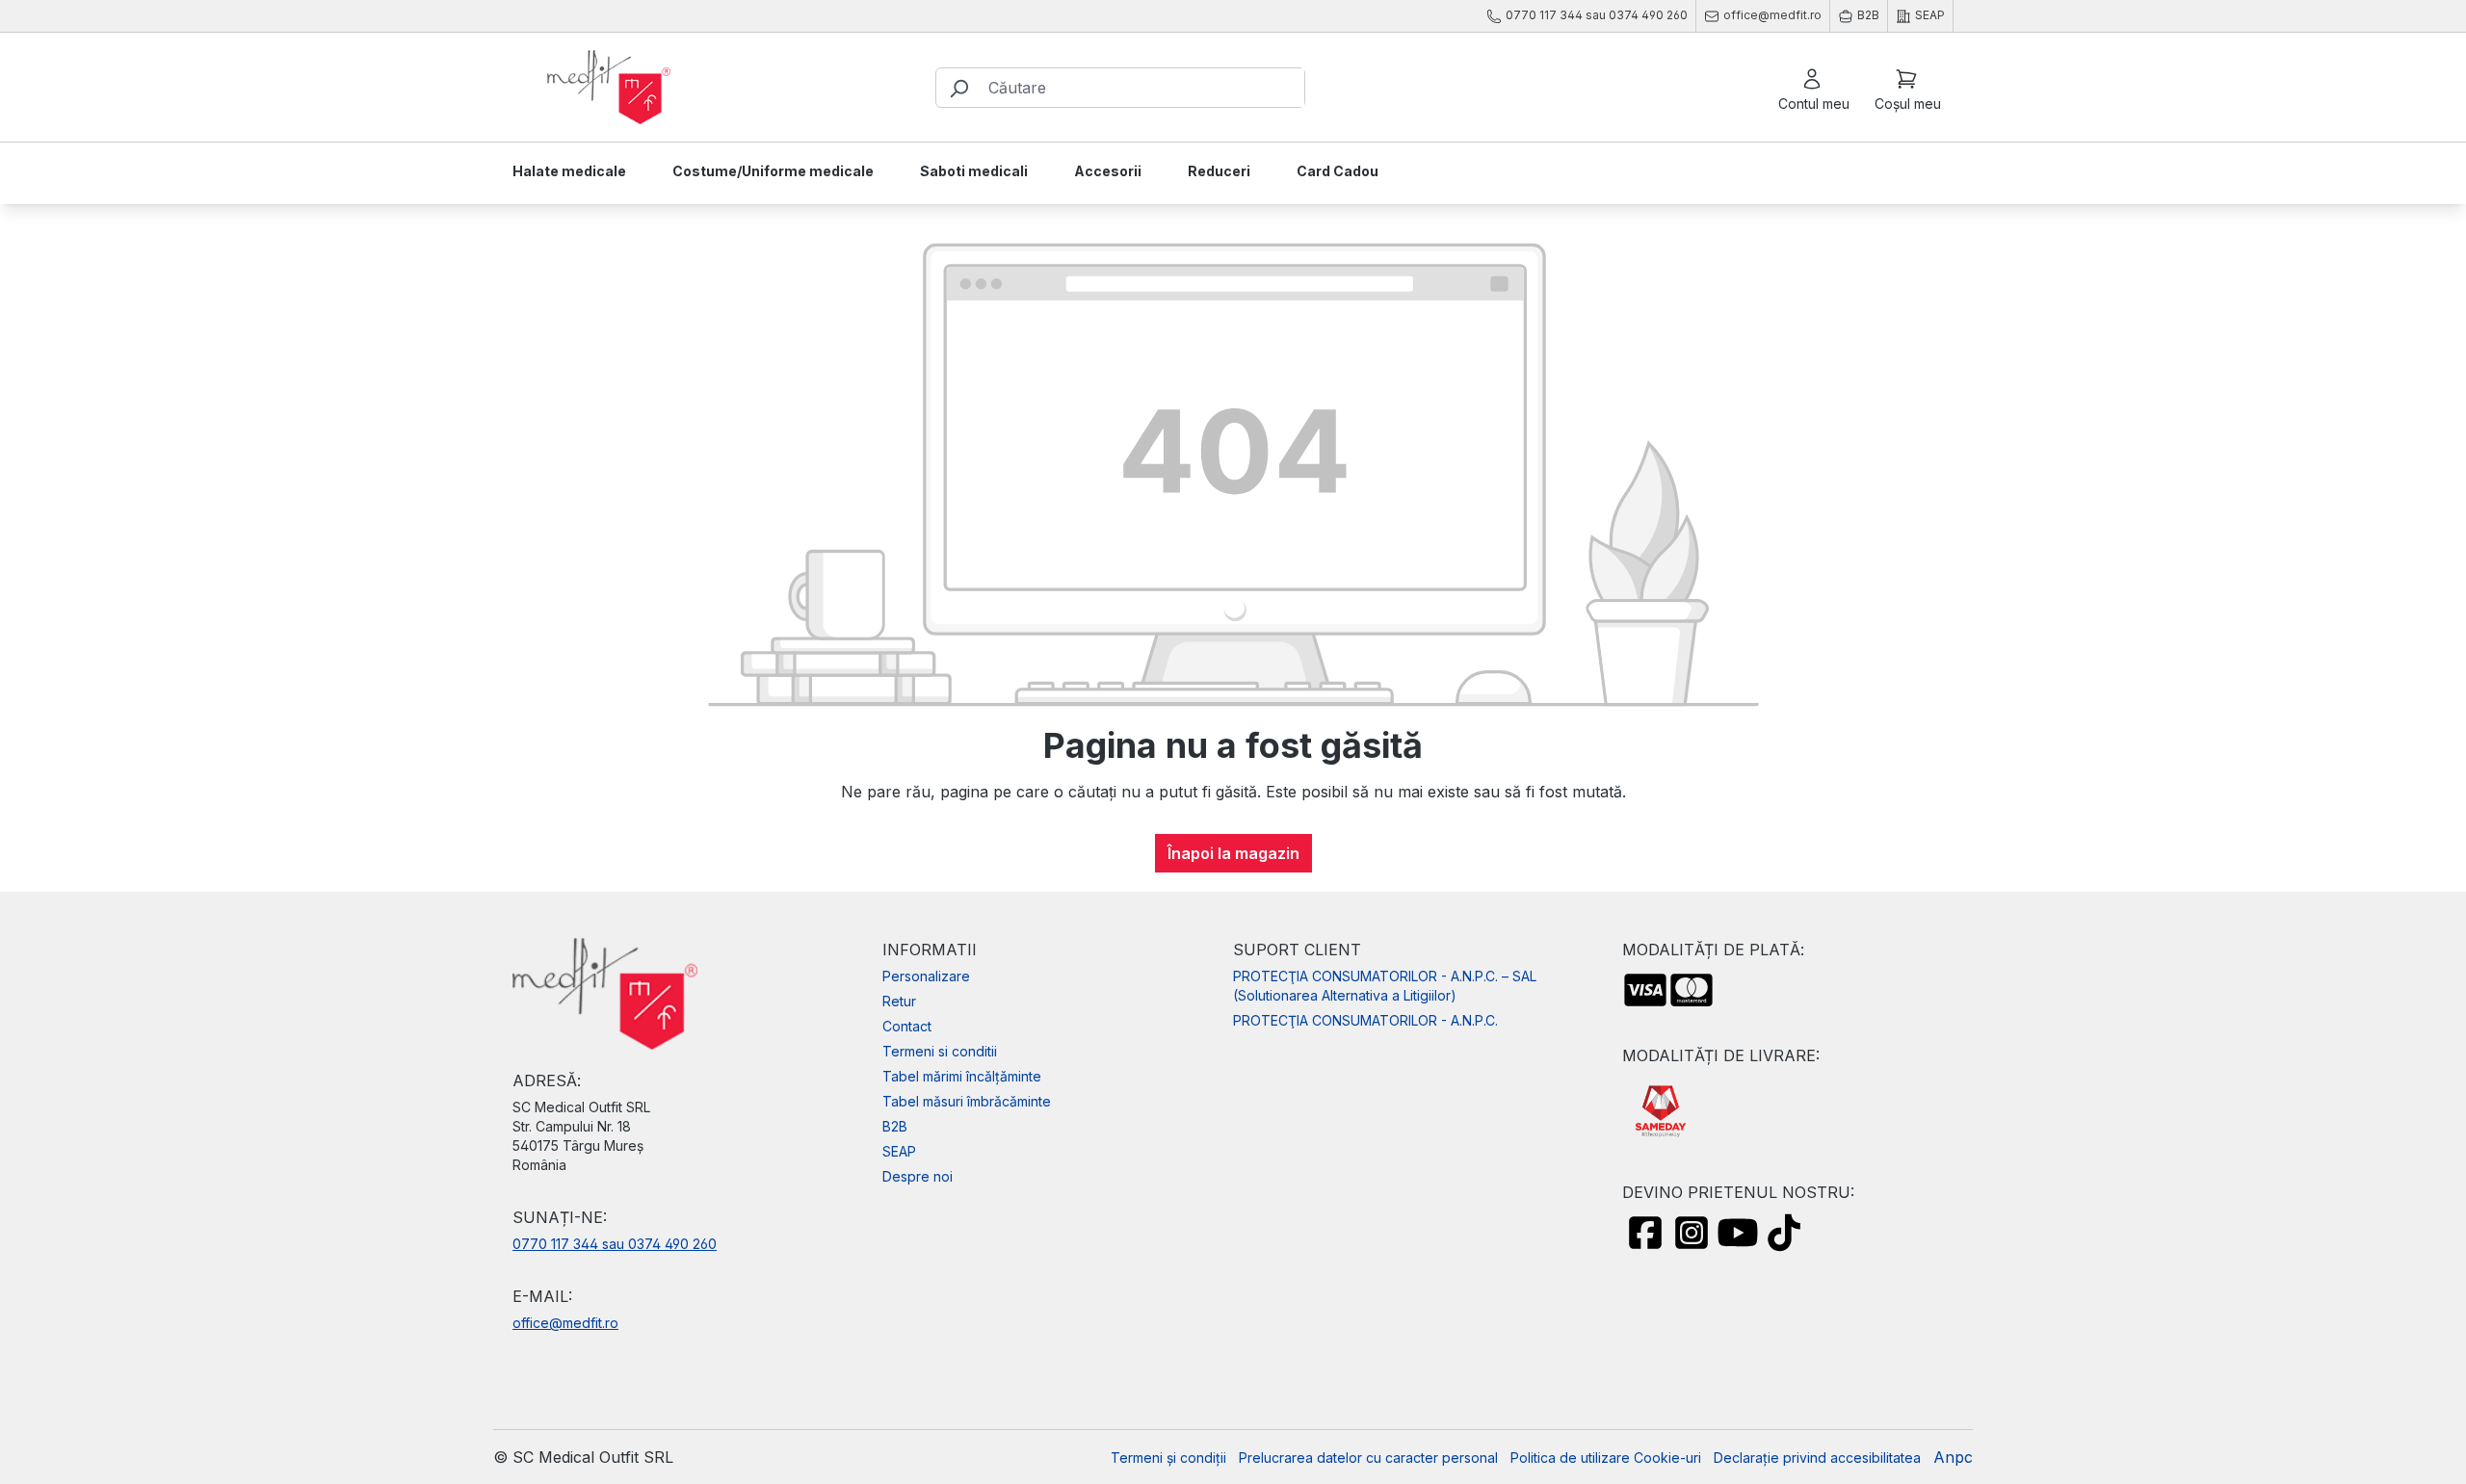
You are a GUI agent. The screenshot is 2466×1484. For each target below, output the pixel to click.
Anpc (1953, 1457)
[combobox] (1142, 88)
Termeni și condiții (1168, 1458)
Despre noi (918, 1176)
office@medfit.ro (565, 1323)
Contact (907, 1026)
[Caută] (958, 88)
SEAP (899, 1151)
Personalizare (926, 976)
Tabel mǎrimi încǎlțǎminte (962, 1076)
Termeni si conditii (940, 1051)
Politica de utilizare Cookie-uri (1606, 1458)
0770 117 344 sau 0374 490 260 (615, 1244)
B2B (895, 1126)
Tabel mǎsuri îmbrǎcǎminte (967, 1101)
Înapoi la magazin (1233, 853)
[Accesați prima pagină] (609, 88)
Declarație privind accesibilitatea (1817, 1458)
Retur (899, 1001)
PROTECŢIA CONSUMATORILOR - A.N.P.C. (1365, 1020)
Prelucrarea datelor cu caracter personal (1368, 1458)
